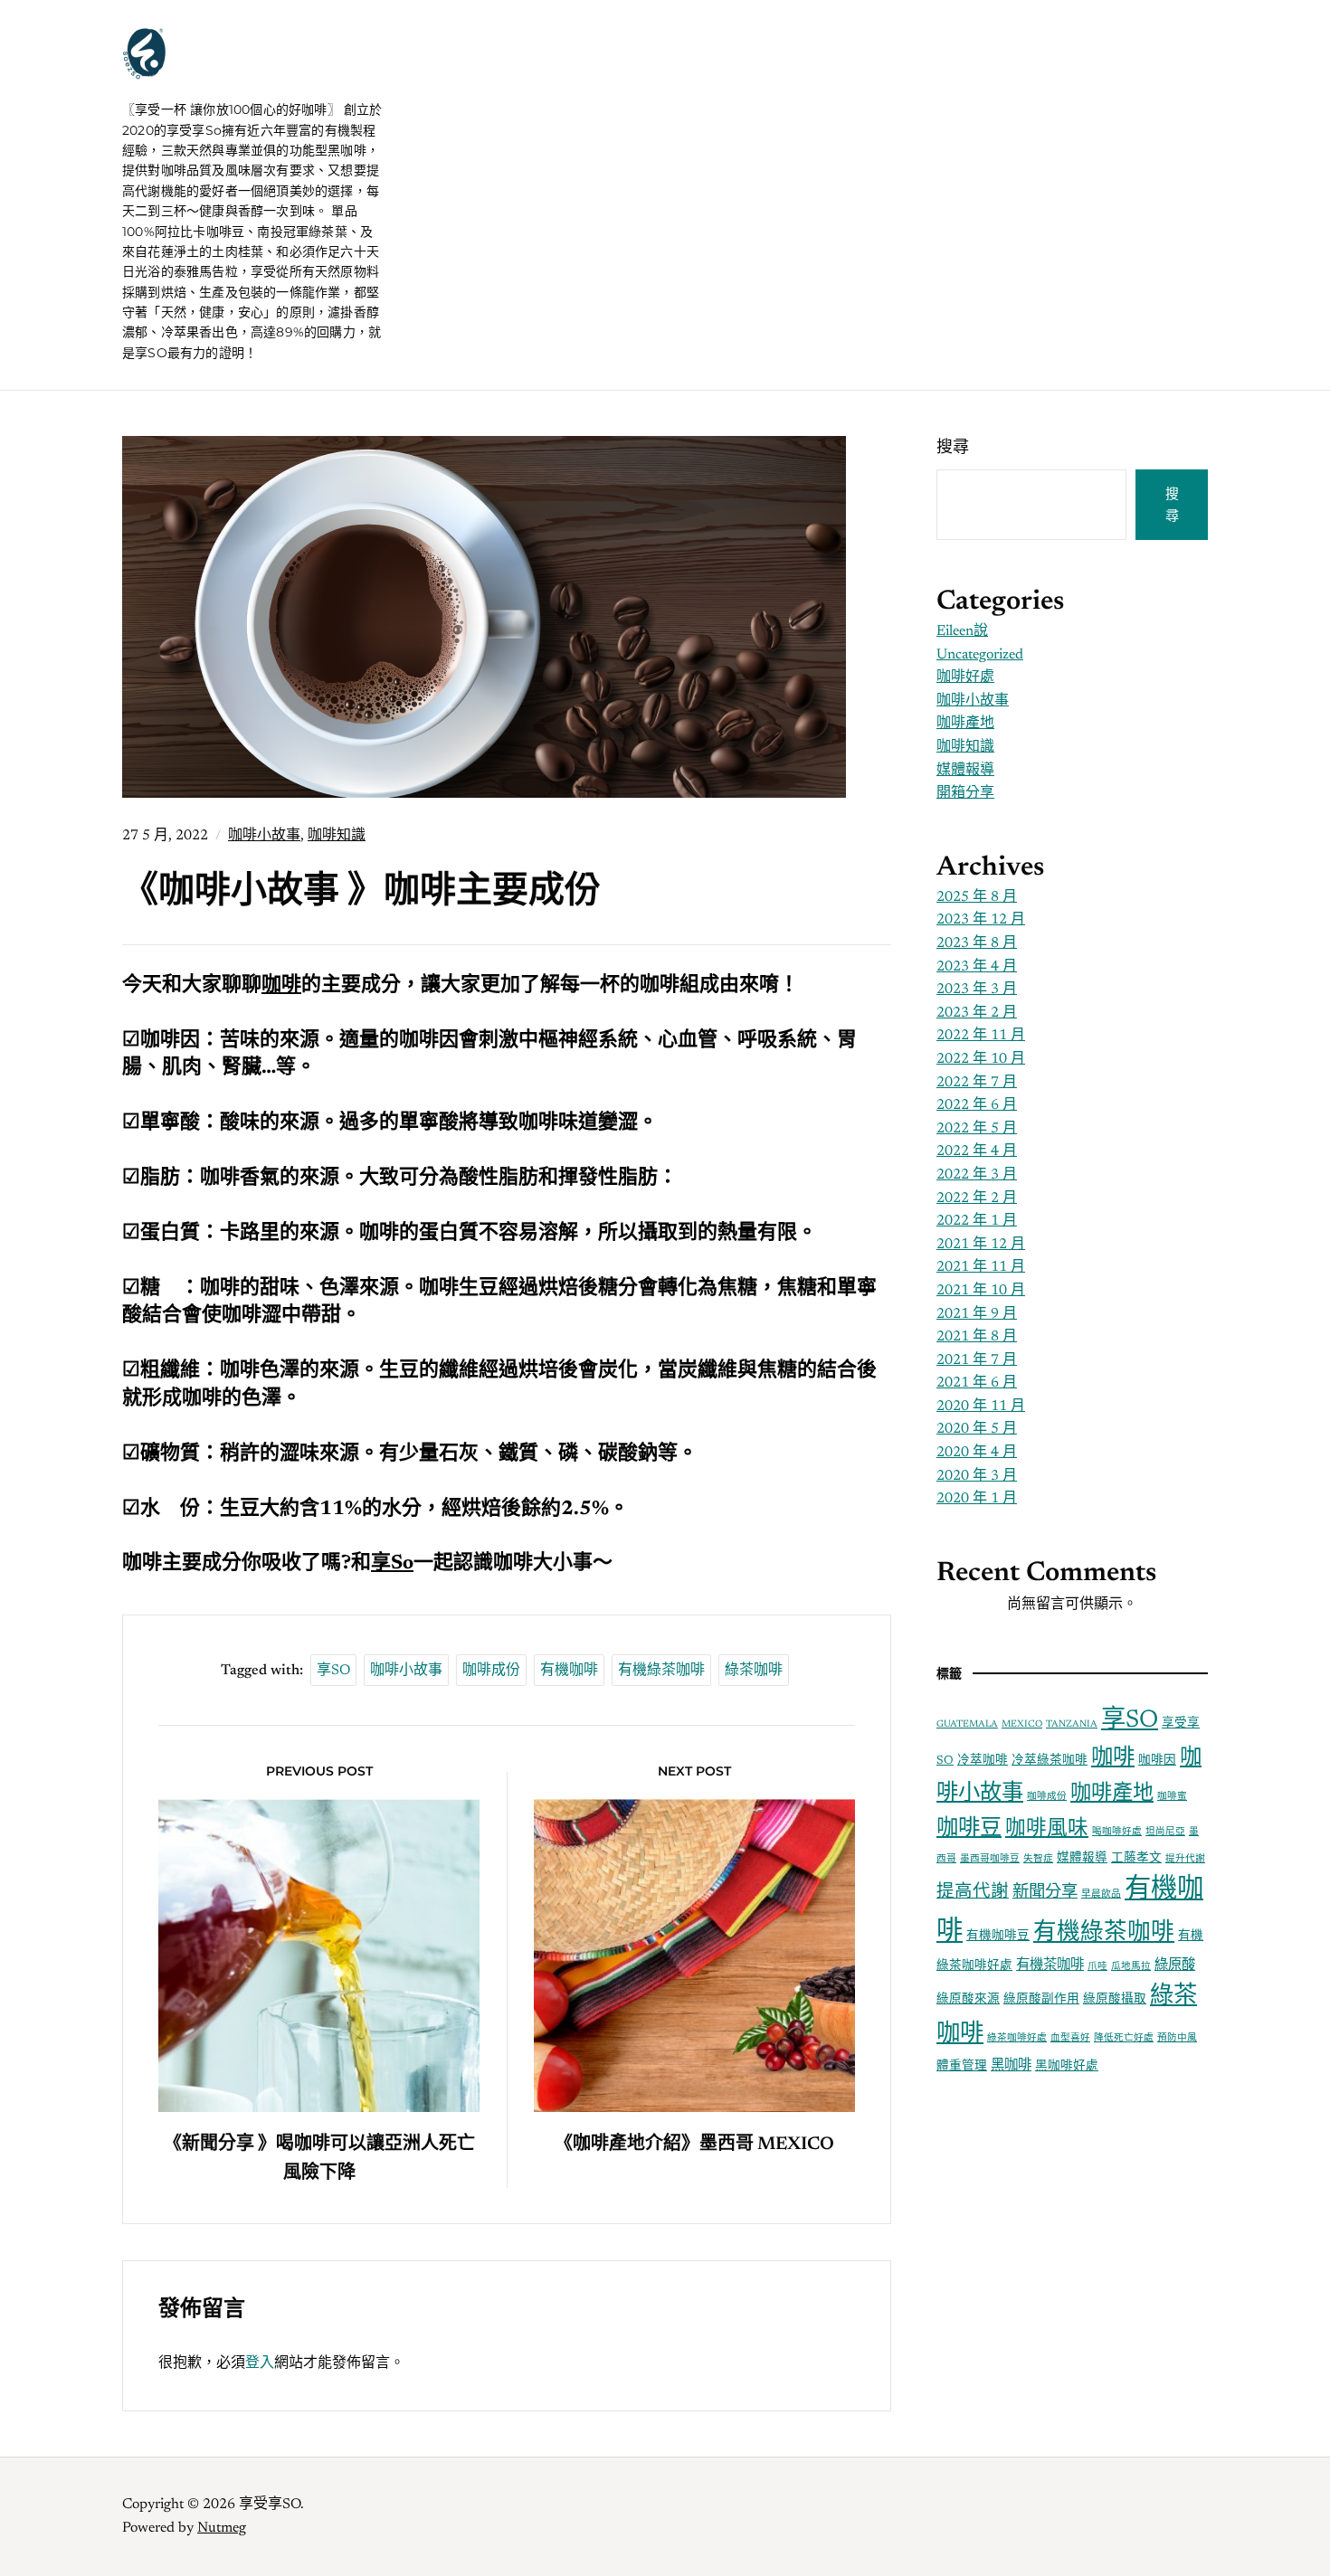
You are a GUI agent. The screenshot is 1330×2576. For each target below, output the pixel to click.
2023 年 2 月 (977, 1013)
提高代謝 (973, 1893)
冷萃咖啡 (983, 1761)
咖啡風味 (1047, 1829)
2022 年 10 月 (981, 1059)
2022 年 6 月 (977, 1105)
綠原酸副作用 (1041, 2000)
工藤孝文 (1136, 1859)
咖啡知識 (337, 836)
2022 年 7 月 (977, 1083)
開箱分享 (965, 793)
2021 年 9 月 (977, 1314)
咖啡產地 (965, 724)
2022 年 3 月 (977, 1175)
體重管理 (962, 2067)
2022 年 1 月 (977, 1221)
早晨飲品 (1101, 1894)
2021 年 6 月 (977, 1383)
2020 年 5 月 (977, 1429)
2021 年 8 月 (977, 1337)
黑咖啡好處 (1067, 2067)
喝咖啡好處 (1117, 1832)
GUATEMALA (967, 1724)
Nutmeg (222, 2528)
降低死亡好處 (1124, 2038)
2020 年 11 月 (981, 1406)
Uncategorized (980, 655)
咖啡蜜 (1172, 1797)
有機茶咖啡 (1050, 1966)
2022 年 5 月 (977, 1129)
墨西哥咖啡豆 (990, 1859)
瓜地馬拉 (1131, 1967)
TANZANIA (1072, 1724)
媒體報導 (965, 771)
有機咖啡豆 (998, 1937)
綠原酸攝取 (1115, 2000)
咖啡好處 (965, 677)
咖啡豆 (969, 1829)
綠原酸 (1175, 1966)
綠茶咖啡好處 (1017, 2038)
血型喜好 (1070, 2038)
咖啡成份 (491, 1671)
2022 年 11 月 (981, 1036)
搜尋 (953, 449)
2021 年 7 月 (977, 1360)
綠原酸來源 (968, 2000)
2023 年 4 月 (977, 967)
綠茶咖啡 (754, 1671)
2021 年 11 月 (981, 1267)
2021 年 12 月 (981, 1245)
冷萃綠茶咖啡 (1050, 1761)
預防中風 (1177, 2038)
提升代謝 (1185, 1859)
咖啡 (1113, 1758)
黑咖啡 (1011, 2066)
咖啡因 (1157, 1761)
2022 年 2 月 (977, 1198)
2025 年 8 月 (977, 897)
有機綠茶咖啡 (661, 1671)
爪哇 (1097, 1967)
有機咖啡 (569, 1671)
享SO (333, 1671)
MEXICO (1022, 1724)
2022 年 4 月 (977, 1151)
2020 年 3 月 (977, 1476)
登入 (260, 2363)
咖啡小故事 (264, 836)
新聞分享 (1045, 1893)
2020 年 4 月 (977, 1453)
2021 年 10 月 (981, 1291)
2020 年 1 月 (977, 1499)
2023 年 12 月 (981, 920)
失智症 (1038, 1859)
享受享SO (230, 72)
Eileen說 (962, 631)
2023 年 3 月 (977, 990)
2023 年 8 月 (977, 943)
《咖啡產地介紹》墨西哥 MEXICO (694, 2145)
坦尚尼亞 (1165, 1832)
